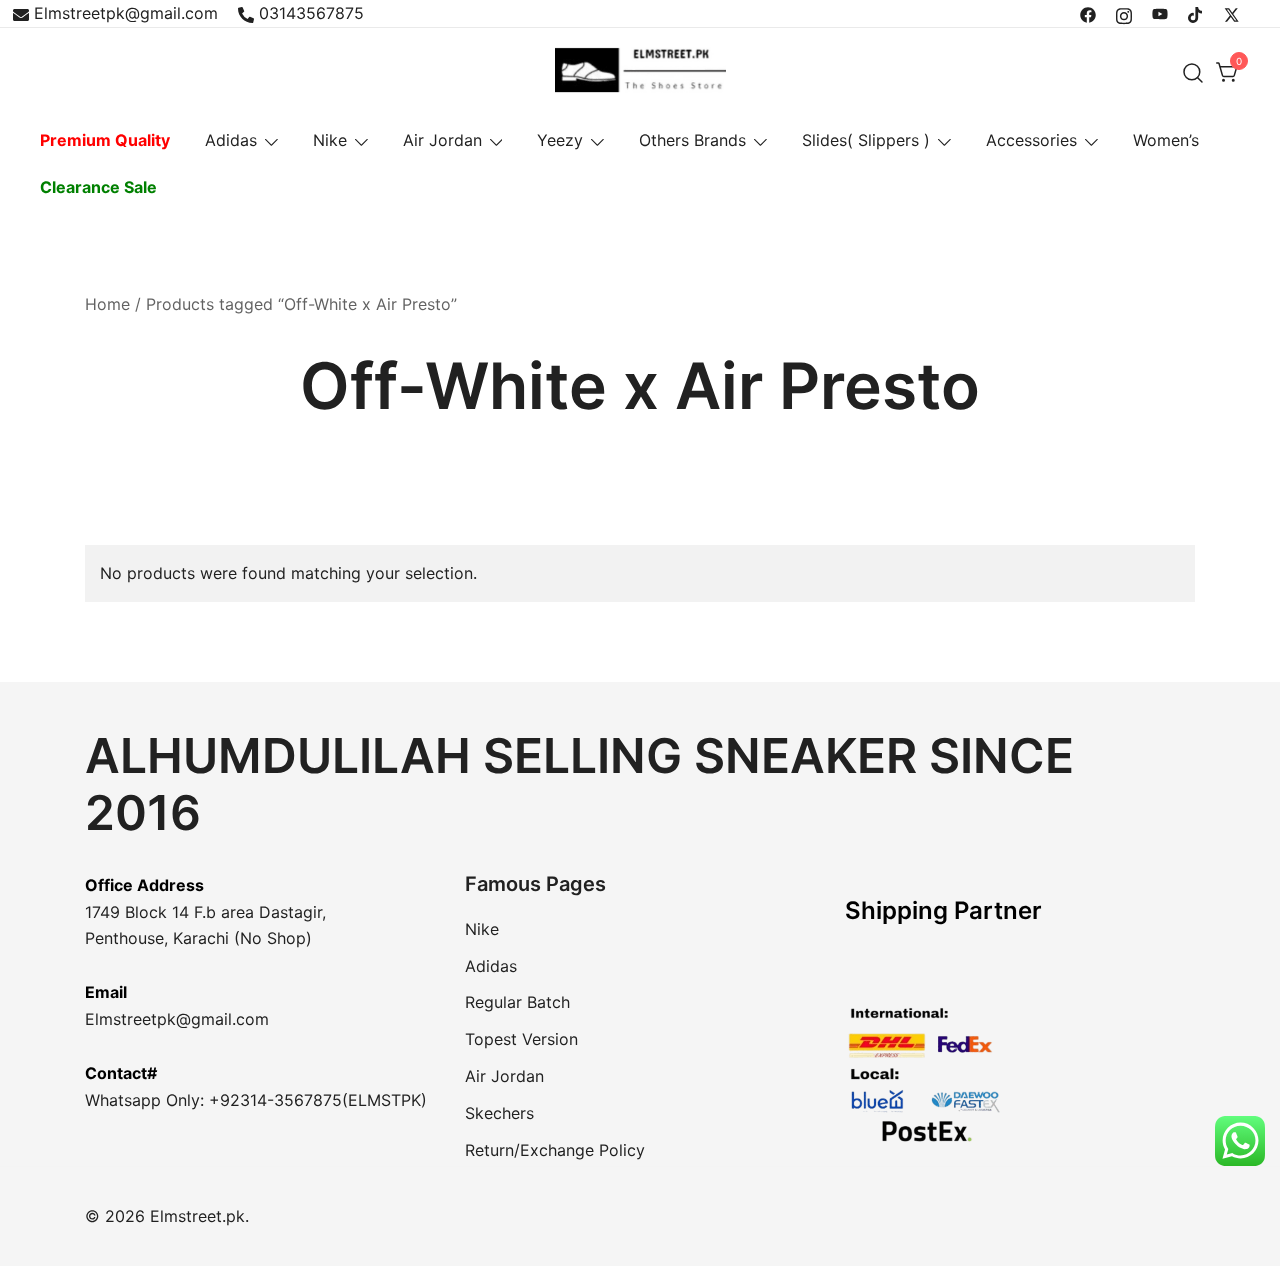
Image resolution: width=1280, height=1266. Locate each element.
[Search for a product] (1193, 72)
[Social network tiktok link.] (1196, 13)
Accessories (1031, 140)
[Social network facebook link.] (1088, 13)
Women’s (1166, 140)
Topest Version (521, 1039)
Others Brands (692, 140)
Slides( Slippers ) (866, 140)
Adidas (231, 140)
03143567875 (311, 13)
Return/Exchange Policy (555, 1150)
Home (107, 304)
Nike (330, 140)
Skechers (499, 1113)
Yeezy (560, 140)
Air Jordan (442, 140)
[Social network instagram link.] (1124, 13)
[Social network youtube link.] (1160, 13)
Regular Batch (517, 1002)
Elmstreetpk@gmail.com (126, 13)
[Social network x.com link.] (1232, 13)
